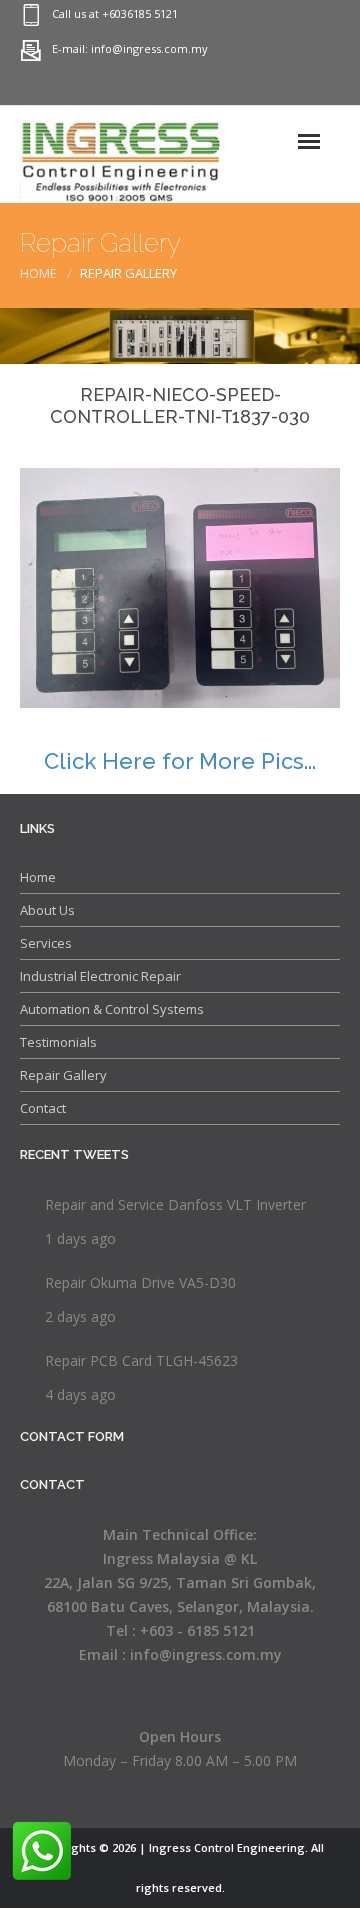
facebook (320, 87)
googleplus (240, 87)
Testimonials (58, 1042)
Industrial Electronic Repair (100, 976)
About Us (47, 910)
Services (46, 943)
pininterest (200, 87)
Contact (43, 1108)
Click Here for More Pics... (180, 761)
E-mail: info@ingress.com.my (130, 48)
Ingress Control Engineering (227, 1847)
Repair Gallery (63, 1075)
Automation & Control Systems (112, 1009)
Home (38, 273)
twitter (280, 87)
